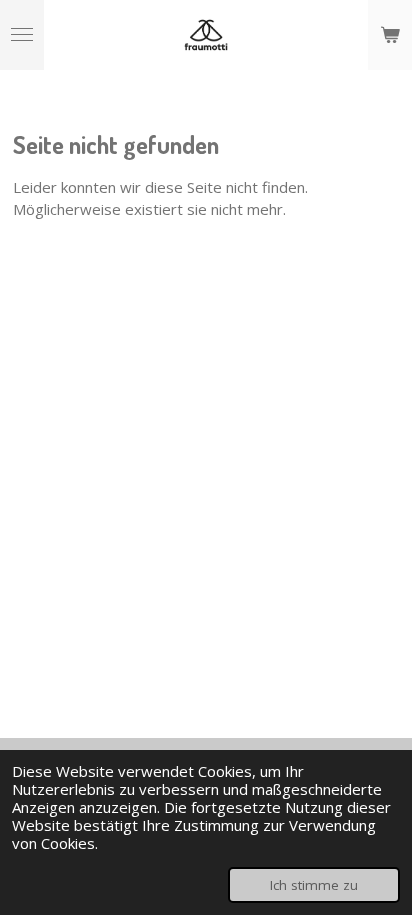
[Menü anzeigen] (22, 35)
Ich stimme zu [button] (314, 885)
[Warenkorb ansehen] (390, 35)
